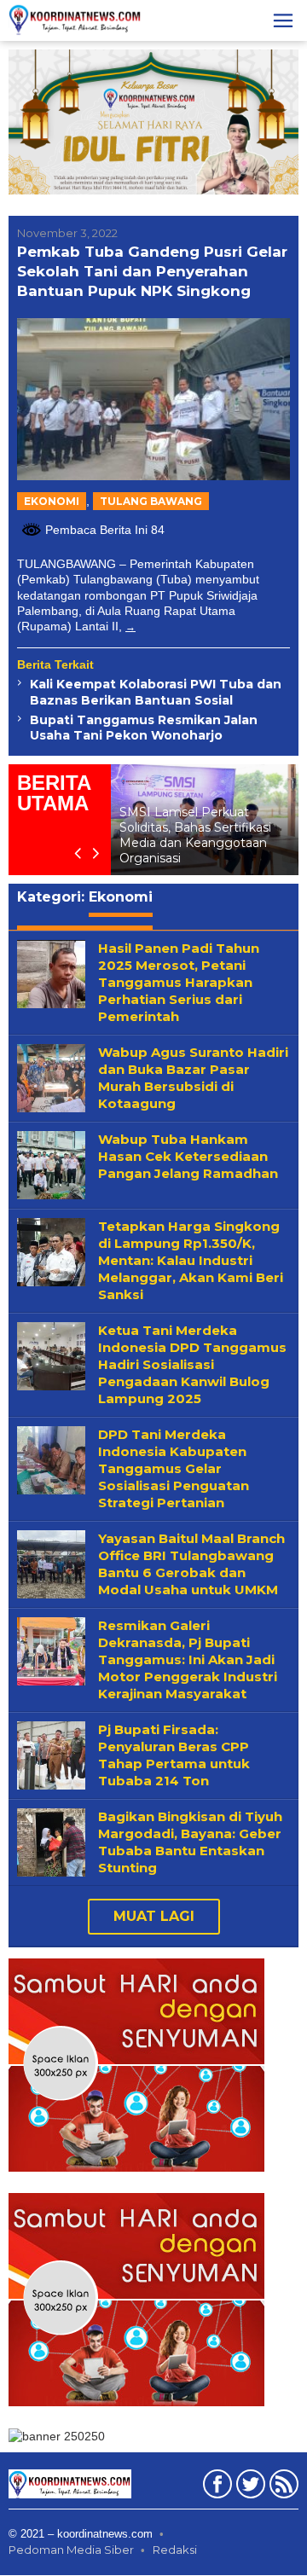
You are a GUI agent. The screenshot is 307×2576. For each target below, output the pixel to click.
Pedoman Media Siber (71, 2550)
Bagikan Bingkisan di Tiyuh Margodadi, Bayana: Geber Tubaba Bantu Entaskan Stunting (190, 1843)
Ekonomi (52, 501)
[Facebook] (215, 2488)
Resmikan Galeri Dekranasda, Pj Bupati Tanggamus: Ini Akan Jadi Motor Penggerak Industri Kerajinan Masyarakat (188, 1660)
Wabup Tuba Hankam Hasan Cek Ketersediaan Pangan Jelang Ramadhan (188, 1157)
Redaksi (175, 2550)
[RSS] (282, 2488)
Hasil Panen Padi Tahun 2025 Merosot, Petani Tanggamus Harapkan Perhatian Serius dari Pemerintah (179, 983)
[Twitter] (249, 2488)
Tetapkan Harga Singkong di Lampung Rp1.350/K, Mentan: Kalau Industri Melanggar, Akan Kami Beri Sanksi (191, 1261)
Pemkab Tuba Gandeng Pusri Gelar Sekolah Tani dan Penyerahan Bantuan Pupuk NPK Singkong (152, 271)
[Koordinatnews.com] (75, 20)
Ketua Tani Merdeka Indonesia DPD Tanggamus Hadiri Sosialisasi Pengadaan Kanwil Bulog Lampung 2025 (192, 1365)
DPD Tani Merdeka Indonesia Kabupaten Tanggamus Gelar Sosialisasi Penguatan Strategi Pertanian (174, 1469)
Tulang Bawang (151, 501)
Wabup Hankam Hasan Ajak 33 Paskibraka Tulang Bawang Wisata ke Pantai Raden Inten (217, 836)
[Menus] (283, 20)
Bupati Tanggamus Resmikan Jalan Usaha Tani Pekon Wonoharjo (144, 728)
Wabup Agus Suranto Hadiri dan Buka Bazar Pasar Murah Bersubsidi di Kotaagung (193, 1079)
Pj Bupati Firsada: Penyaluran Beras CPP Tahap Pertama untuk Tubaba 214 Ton (174, 1756)
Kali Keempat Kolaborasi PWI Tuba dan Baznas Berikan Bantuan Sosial (156, 692)
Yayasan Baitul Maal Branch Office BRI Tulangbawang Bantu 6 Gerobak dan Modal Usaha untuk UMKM (191, 1565)
